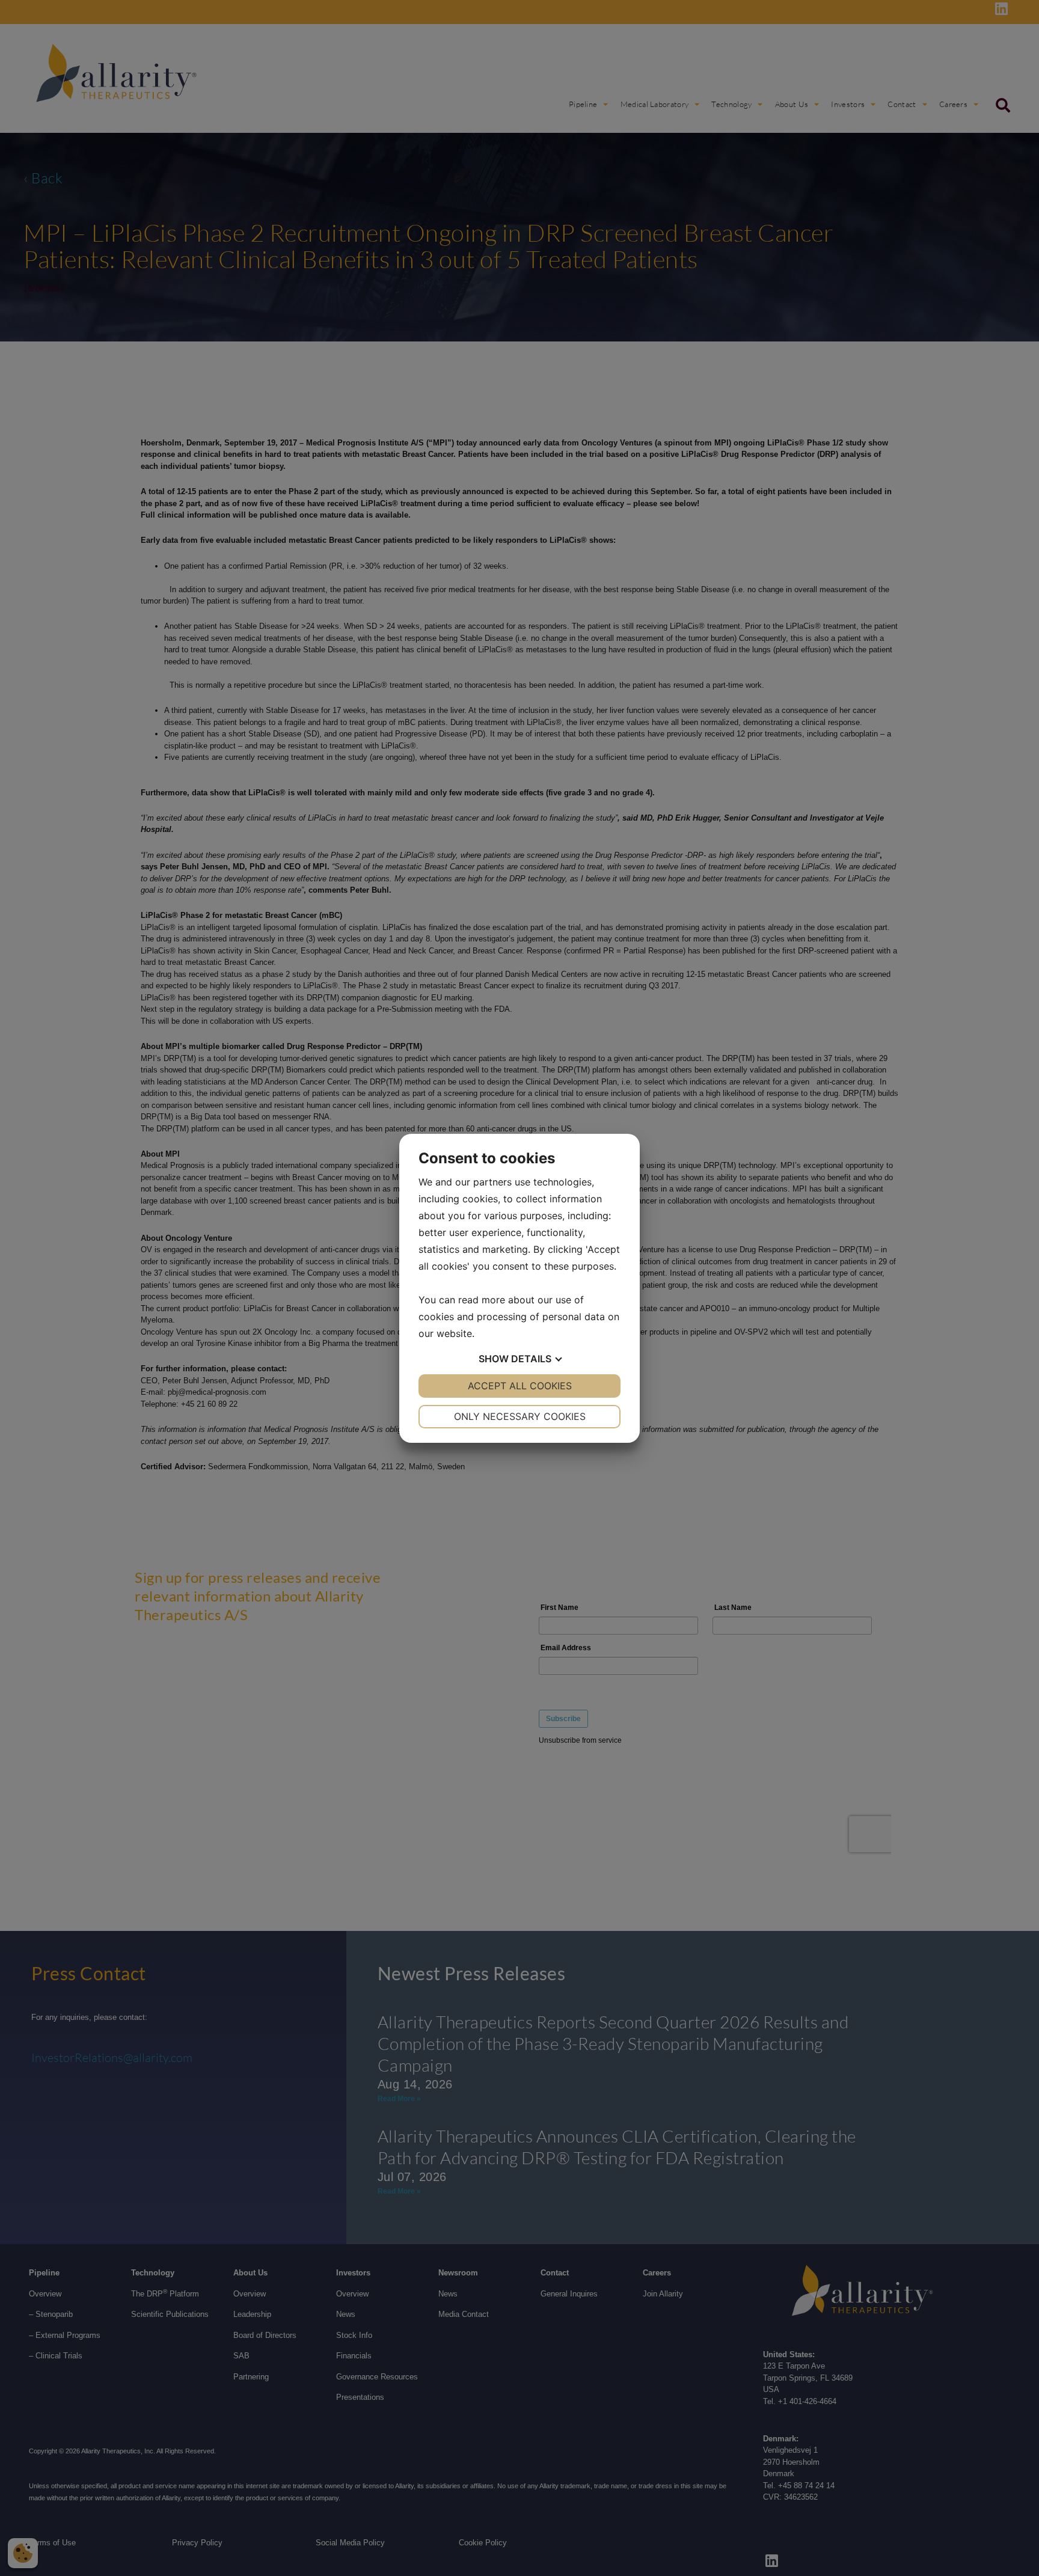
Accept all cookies (520, 1386)
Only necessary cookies (520, 1416)
